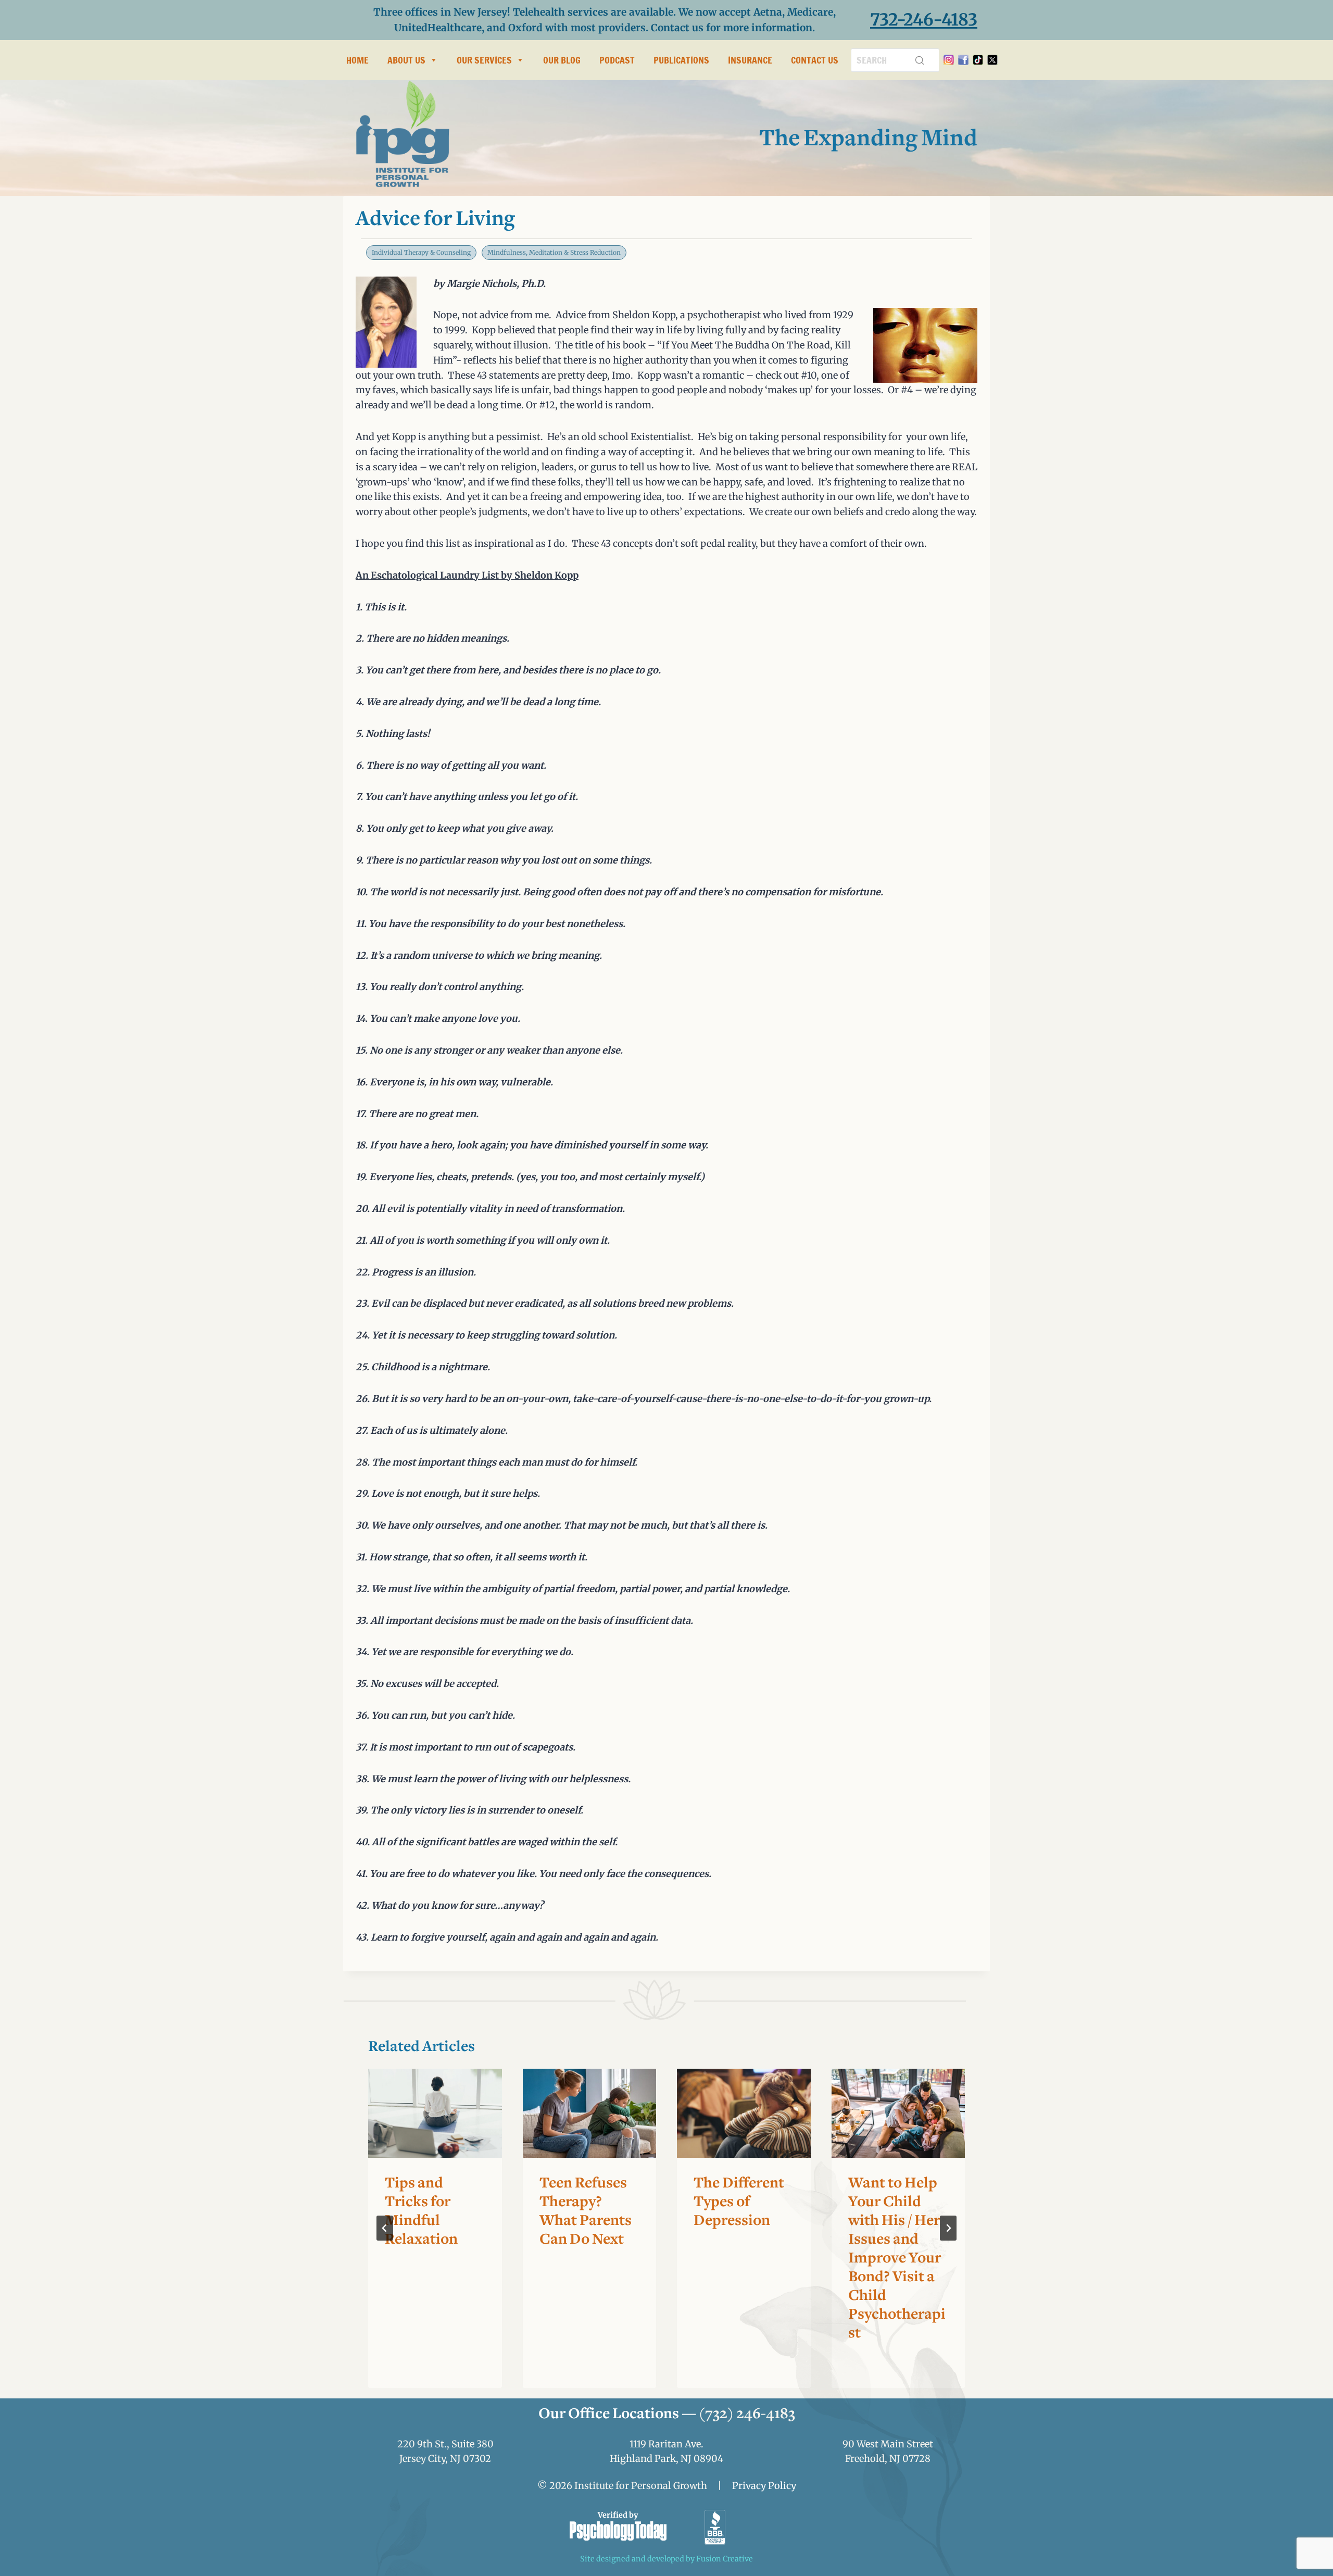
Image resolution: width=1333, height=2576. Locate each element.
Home (357, 60)
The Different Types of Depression (739, 2203)
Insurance (750, 60)
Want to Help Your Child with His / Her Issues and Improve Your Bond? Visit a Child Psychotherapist (897, 2259)
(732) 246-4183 (747, 2415)
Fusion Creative (725, 2559)
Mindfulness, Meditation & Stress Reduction (554, 252)
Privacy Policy (764, 2486)
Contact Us (815, 60)
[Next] (948, 2228)
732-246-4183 (924, 20)
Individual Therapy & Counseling (421, 252)
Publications (681, 60)
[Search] (920, 60)
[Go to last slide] (385, 2228)
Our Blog (562, 60)
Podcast (617, 60)
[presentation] (435, 2113)
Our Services (484, 60)
